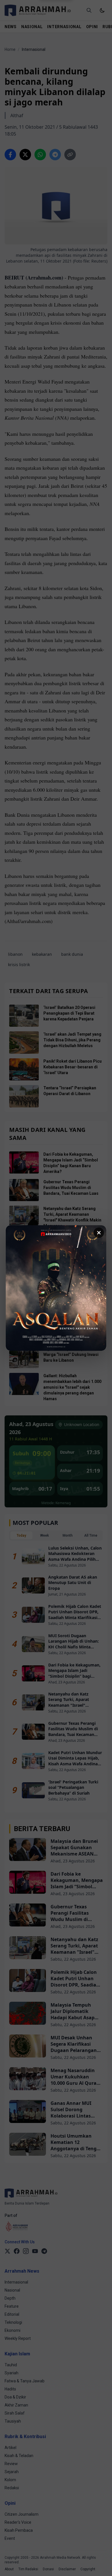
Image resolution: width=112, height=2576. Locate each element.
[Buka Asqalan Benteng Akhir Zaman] (56, 1288)
